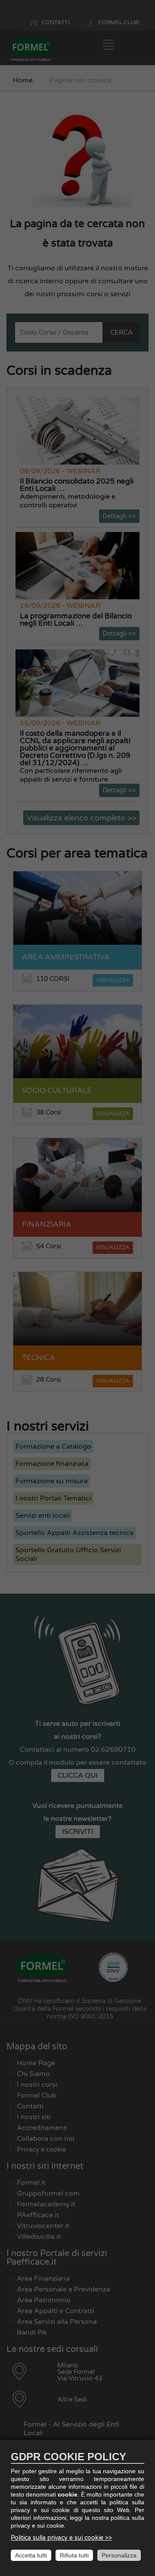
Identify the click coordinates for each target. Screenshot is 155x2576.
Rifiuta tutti (74, 2555)
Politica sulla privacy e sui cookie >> (61, 2538)
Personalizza (119, 2555)
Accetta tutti (31, 2555)
